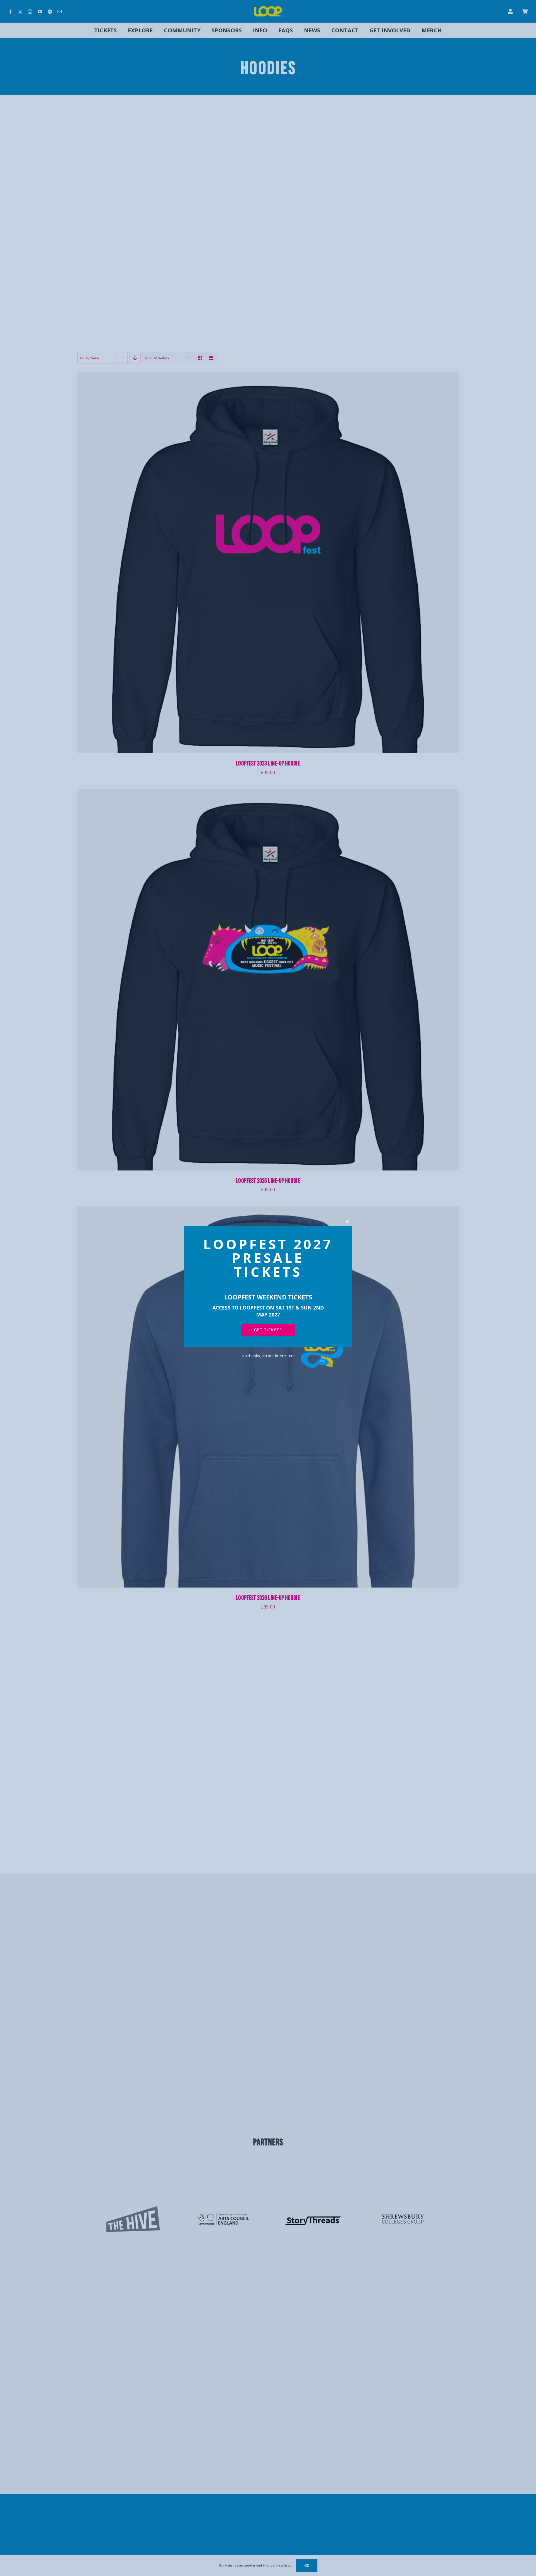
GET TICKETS (268, 1330)
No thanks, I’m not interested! (268, 1356)
